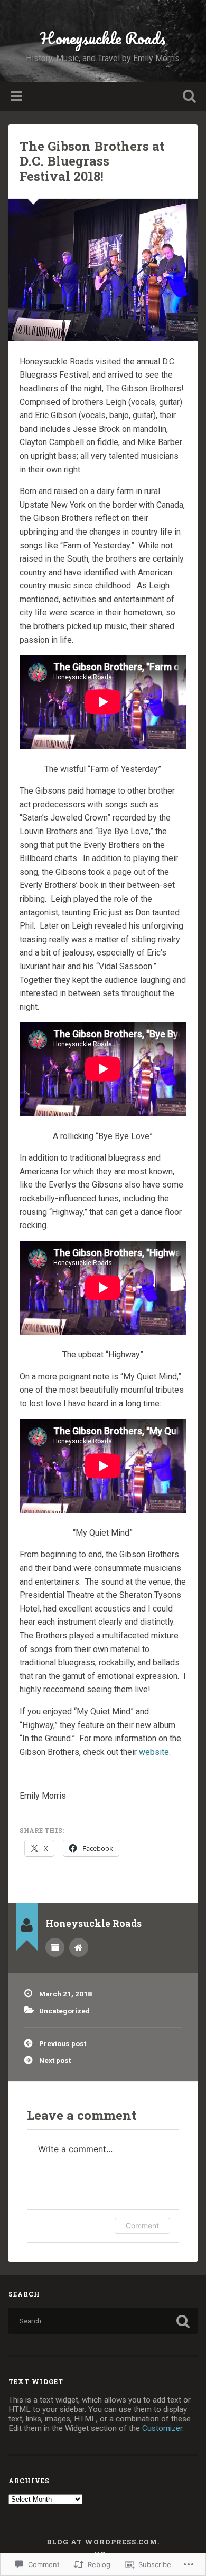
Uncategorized (64, 2011)
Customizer (162, 2428)
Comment (142, 2226)
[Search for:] (103, 2321)
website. (155, 1752)
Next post (55, 2060)
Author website (79, 1947)
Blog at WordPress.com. (103, 2542)
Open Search (188, 97)
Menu (17, 97)
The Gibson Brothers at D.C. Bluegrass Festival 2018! (92, 161)
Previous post (63, 2043)
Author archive (55, 1947)
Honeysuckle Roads (103, 38)
